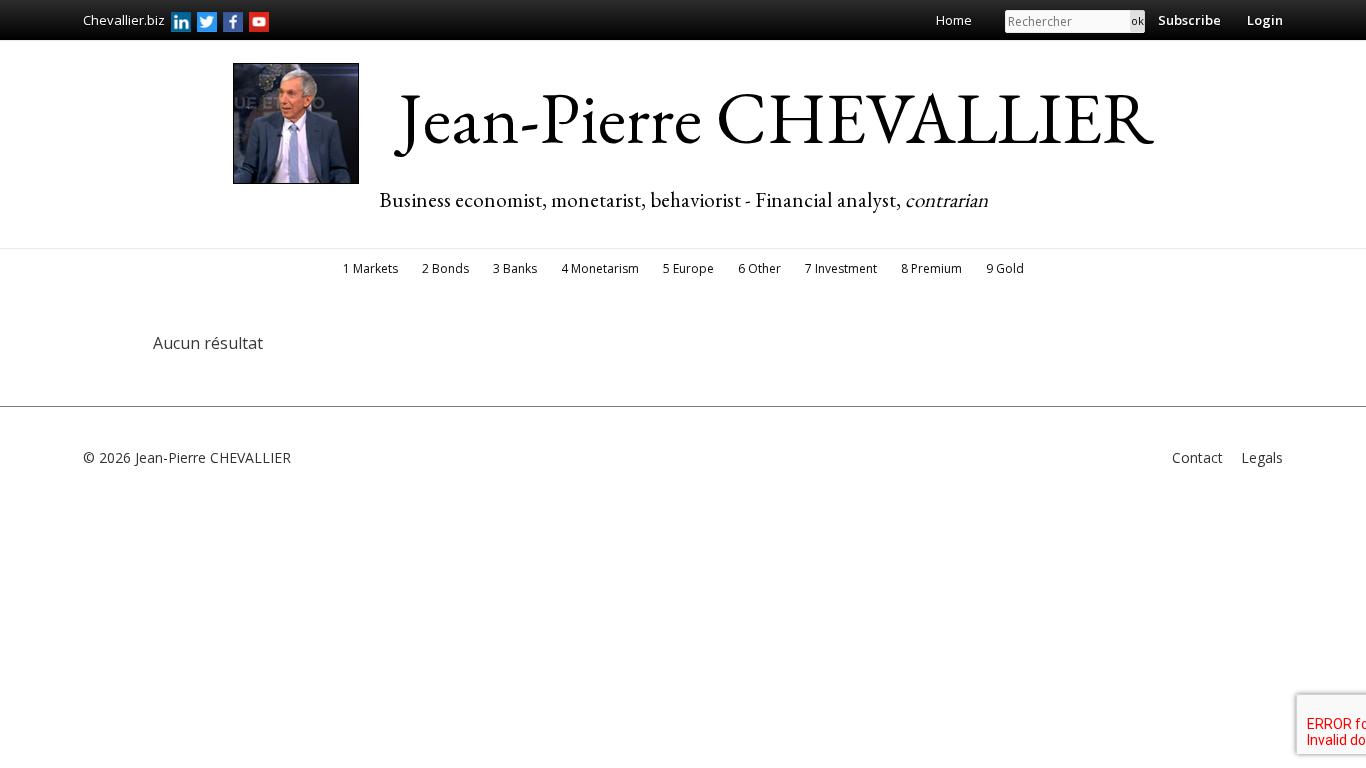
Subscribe (1189, 20)
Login (1265, 20)
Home (954, 20)
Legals (1262, 457)
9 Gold (1005, 268)
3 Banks (515, 268)
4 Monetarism (600, 268)
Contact (1197, 457)
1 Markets (370, 268)
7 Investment (841, 268)
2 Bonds (445, 268)
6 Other (759, 268)
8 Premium (931, 268)
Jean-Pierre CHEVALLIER (776, 117)
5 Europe (688, 268)
